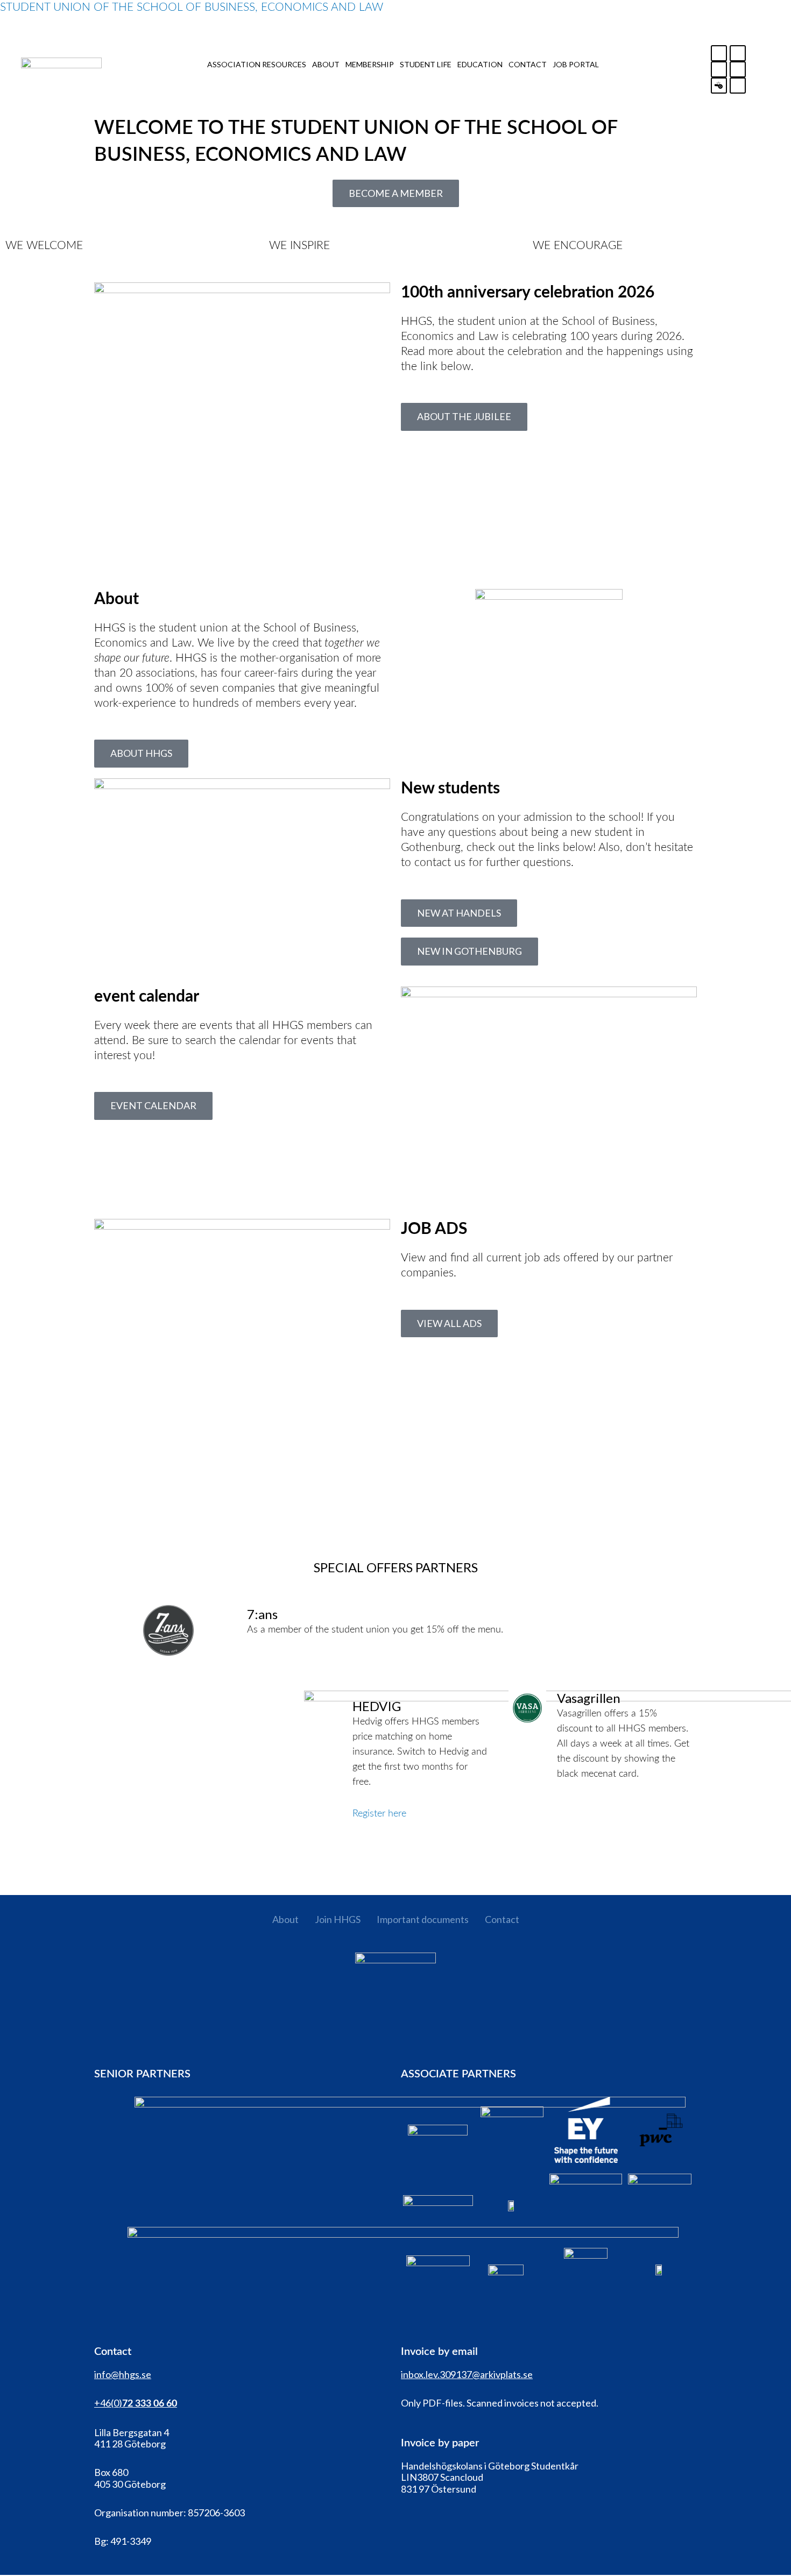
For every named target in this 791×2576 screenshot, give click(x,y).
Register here (379, 1814)
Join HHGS (338, 1919)
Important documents (423, 1919)
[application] (310, 64)
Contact (502, 1919)
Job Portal (576, 64)
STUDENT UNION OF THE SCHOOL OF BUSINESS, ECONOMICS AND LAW (192, 7)
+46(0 (107, 2403)
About (285, 1919)
